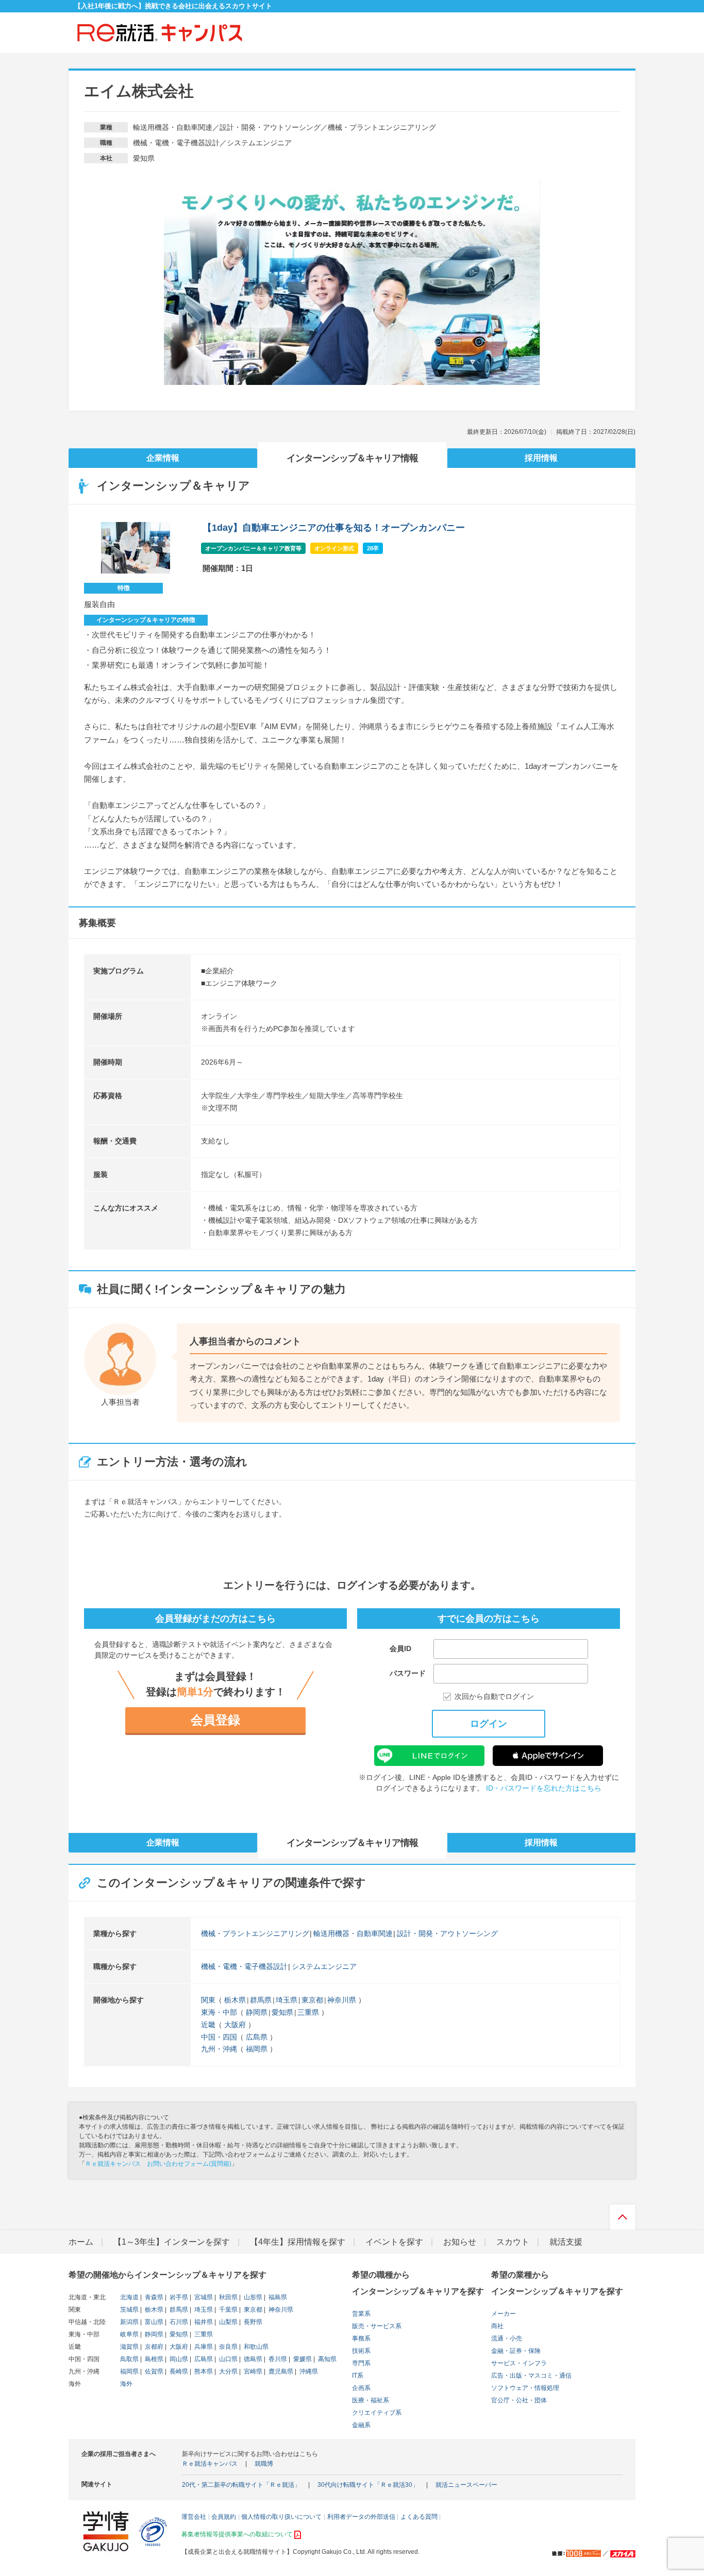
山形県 (252, 2297)
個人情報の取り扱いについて (281, 2517)
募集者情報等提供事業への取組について (237, 2534)
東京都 (312, 2000)
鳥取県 (129, 2359)
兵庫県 (203, 2347)
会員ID (400, 1648)
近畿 (208, 2025)
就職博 (264, 2464)
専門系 (361, 2363)
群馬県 (261, 2000)
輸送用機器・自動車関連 (353, 1933)
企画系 (361, 2388)
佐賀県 (153, 2371)
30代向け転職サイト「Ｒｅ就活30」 (368, 2485)
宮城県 (203, 2297)
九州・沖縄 (219, 2049)
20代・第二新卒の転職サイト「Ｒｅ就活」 (241, 2485)
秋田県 (228, 2297)
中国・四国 (219, 2037)
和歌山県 (255, 2347)
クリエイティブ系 (377, 2413)
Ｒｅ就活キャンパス (210, 2464)
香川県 (277, 2359)
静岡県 (257, 2012)
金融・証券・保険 (516, 2351)
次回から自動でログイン (494, 1697)
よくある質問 (419, 2517)
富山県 (153, 2322)
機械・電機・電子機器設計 (244, 1966)
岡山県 (178, 2359)
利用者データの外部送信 (361, 2517)
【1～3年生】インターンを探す (172, 2242)
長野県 (252, 2322)
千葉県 (228, 2310)
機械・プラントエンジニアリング (255, 1933)
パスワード (408, 1673)
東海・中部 (219, 2012)
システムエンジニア (324, 1966)
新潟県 (129, 2322)
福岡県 (257, 2049)
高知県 (326, 2359)
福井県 (203, 2322)
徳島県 (252, 2359)
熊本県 (203, 2371)
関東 (208, 2000)
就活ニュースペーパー (466, 2485)
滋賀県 (129, 2347)
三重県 (308, 2012)
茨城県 (129, 2310)
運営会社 (194, 2517)
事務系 (361, 2338)
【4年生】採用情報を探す (298, 2242)
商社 (497, 2326)
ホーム (81, 2242)
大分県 (228, 2371)
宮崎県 (252, 2371)
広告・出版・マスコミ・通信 (531, 2376)
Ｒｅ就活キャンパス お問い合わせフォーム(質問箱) (158, 2164)
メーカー (504, 2314)
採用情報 (541, 458)
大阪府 (235, 2025)
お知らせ (460, 2242)
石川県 (178, 2322)
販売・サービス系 (377, 2326)
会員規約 (224, 2517)
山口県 (228, 2359)
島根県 (153, 2359)
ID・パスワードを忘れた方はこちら (544, 1788)
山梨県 (228, 2322)
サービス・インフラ (519, 2363)
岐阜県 (129, 2334)
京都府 (153, 2347)
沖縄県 (308, 2371)
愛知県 (282, 2012)
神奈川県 (342, 2000)
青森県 (153, 2297)
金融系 (361, 2425)
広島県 (257, 2037)
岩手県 (178, 2297)
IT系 (358, 2376)
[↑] (623, 2220)
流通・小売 (507, 2338)
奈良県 (228, 2347)
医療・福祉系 (371, 2400)
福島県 (277, 2297)
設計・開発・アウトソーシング (447, 1933)
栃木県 (235, 2000)
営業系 (361, 2314)
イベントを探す (394, 2242)
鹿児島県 (280, 2371)
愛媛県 (302, 2359)
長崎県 (178, 2371)
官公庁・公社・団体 (519, 2400)
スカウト (513, 2242)
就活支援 (566, 2242)
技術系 (361, 2351)
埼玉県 (287, 2000)
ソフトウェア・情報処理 (525, 2388)
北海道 (129, 2297)
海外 (126, 2384)
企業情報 (163, 458)
